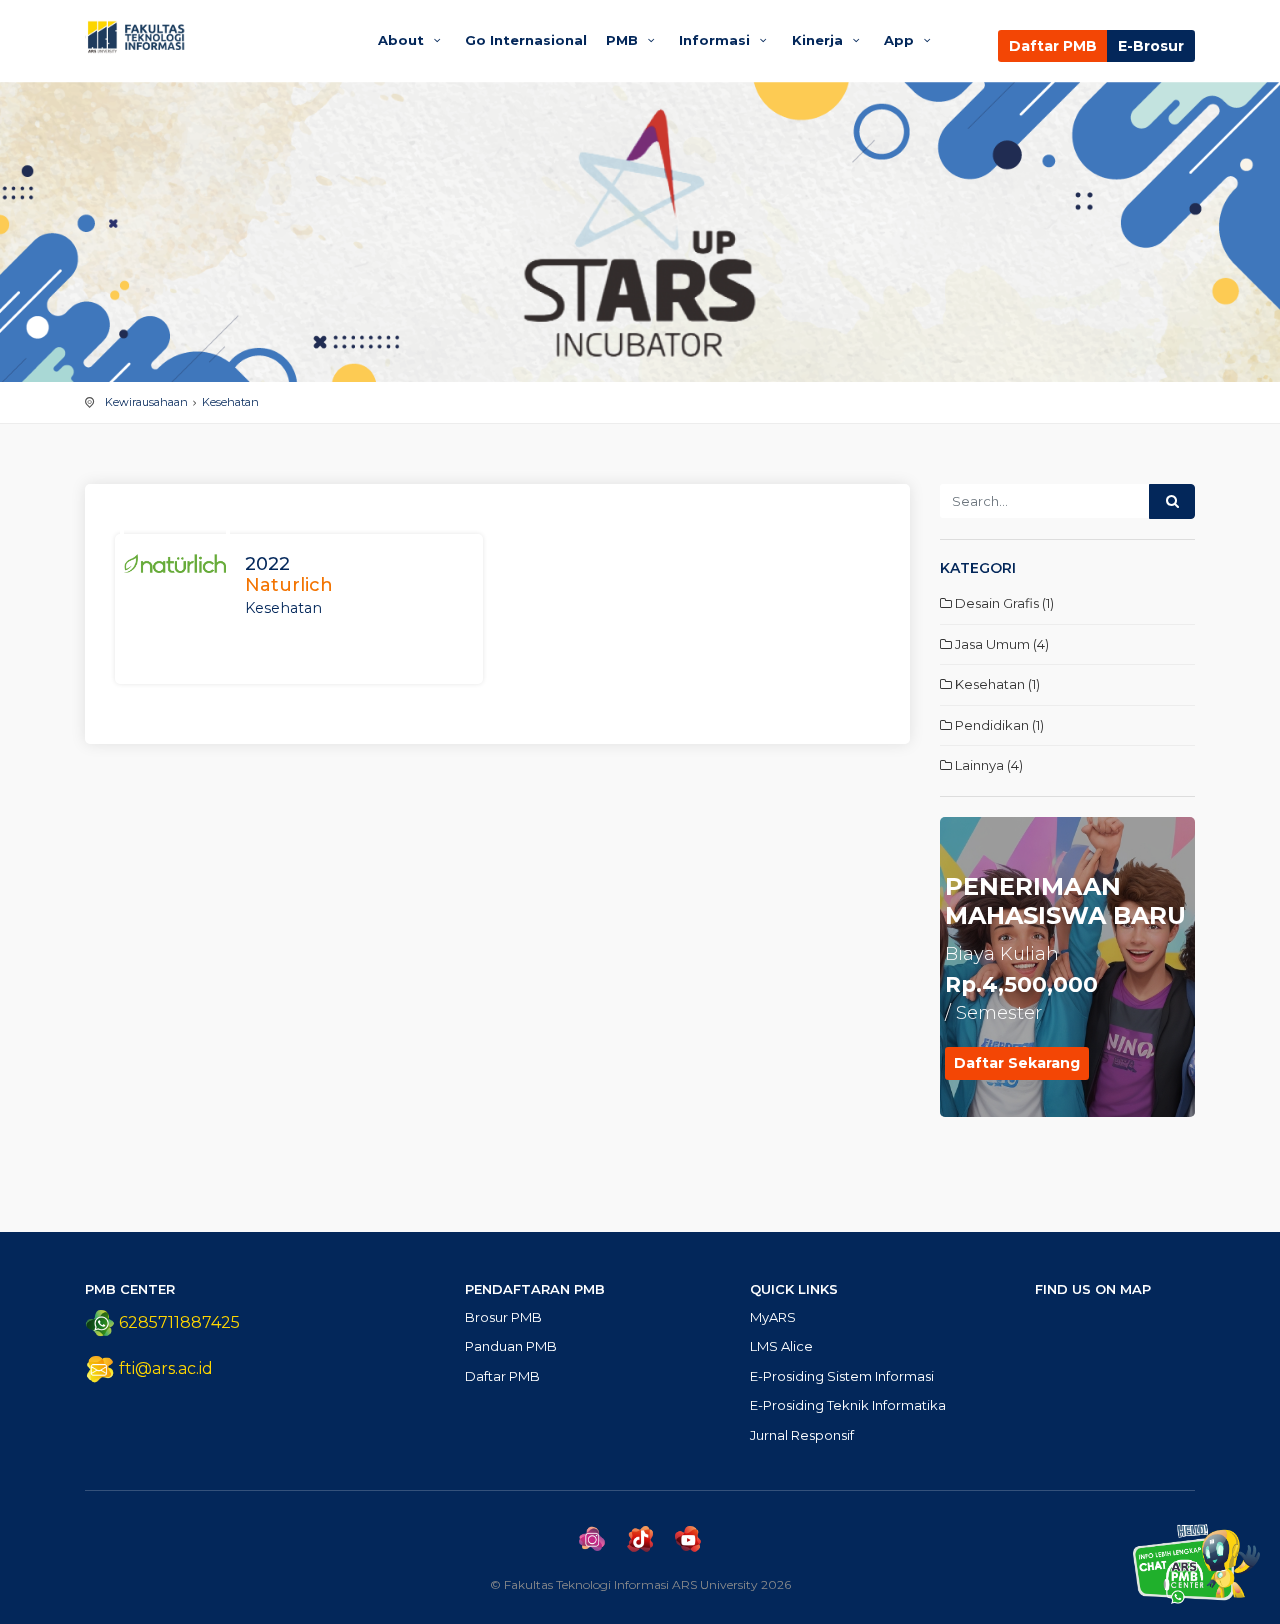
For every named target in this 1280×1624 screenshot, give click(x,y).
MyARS (773, 1317)
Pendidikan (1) (998, 725)
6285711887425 (177, 1322)
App (901, 40)
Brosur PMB (503, 1317)
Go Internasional (526, 40)
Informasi (716, 40)
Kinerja (819, 40)
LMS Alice (781, 1346)
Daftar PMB (1053, 46)
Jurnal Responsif (802, 1435)
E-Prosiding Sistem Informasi (842, 1376)
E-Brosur (1151, 46)
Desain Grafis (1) (1003, 603)
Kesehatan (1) (996, 684)
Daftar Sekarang (1017, 1063)
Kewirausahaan (146, 402)
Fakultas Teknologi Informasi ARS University (212, 37)
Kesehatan (230, 402)
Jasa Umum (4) (1000, 644)
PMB (624, 40)
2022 (289, 575)
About (403, 40)
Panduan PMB (511, 1346)
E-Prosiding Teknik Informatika (848, 1405)
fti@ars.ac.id (166, 1368)
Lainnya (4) (987, 765)
